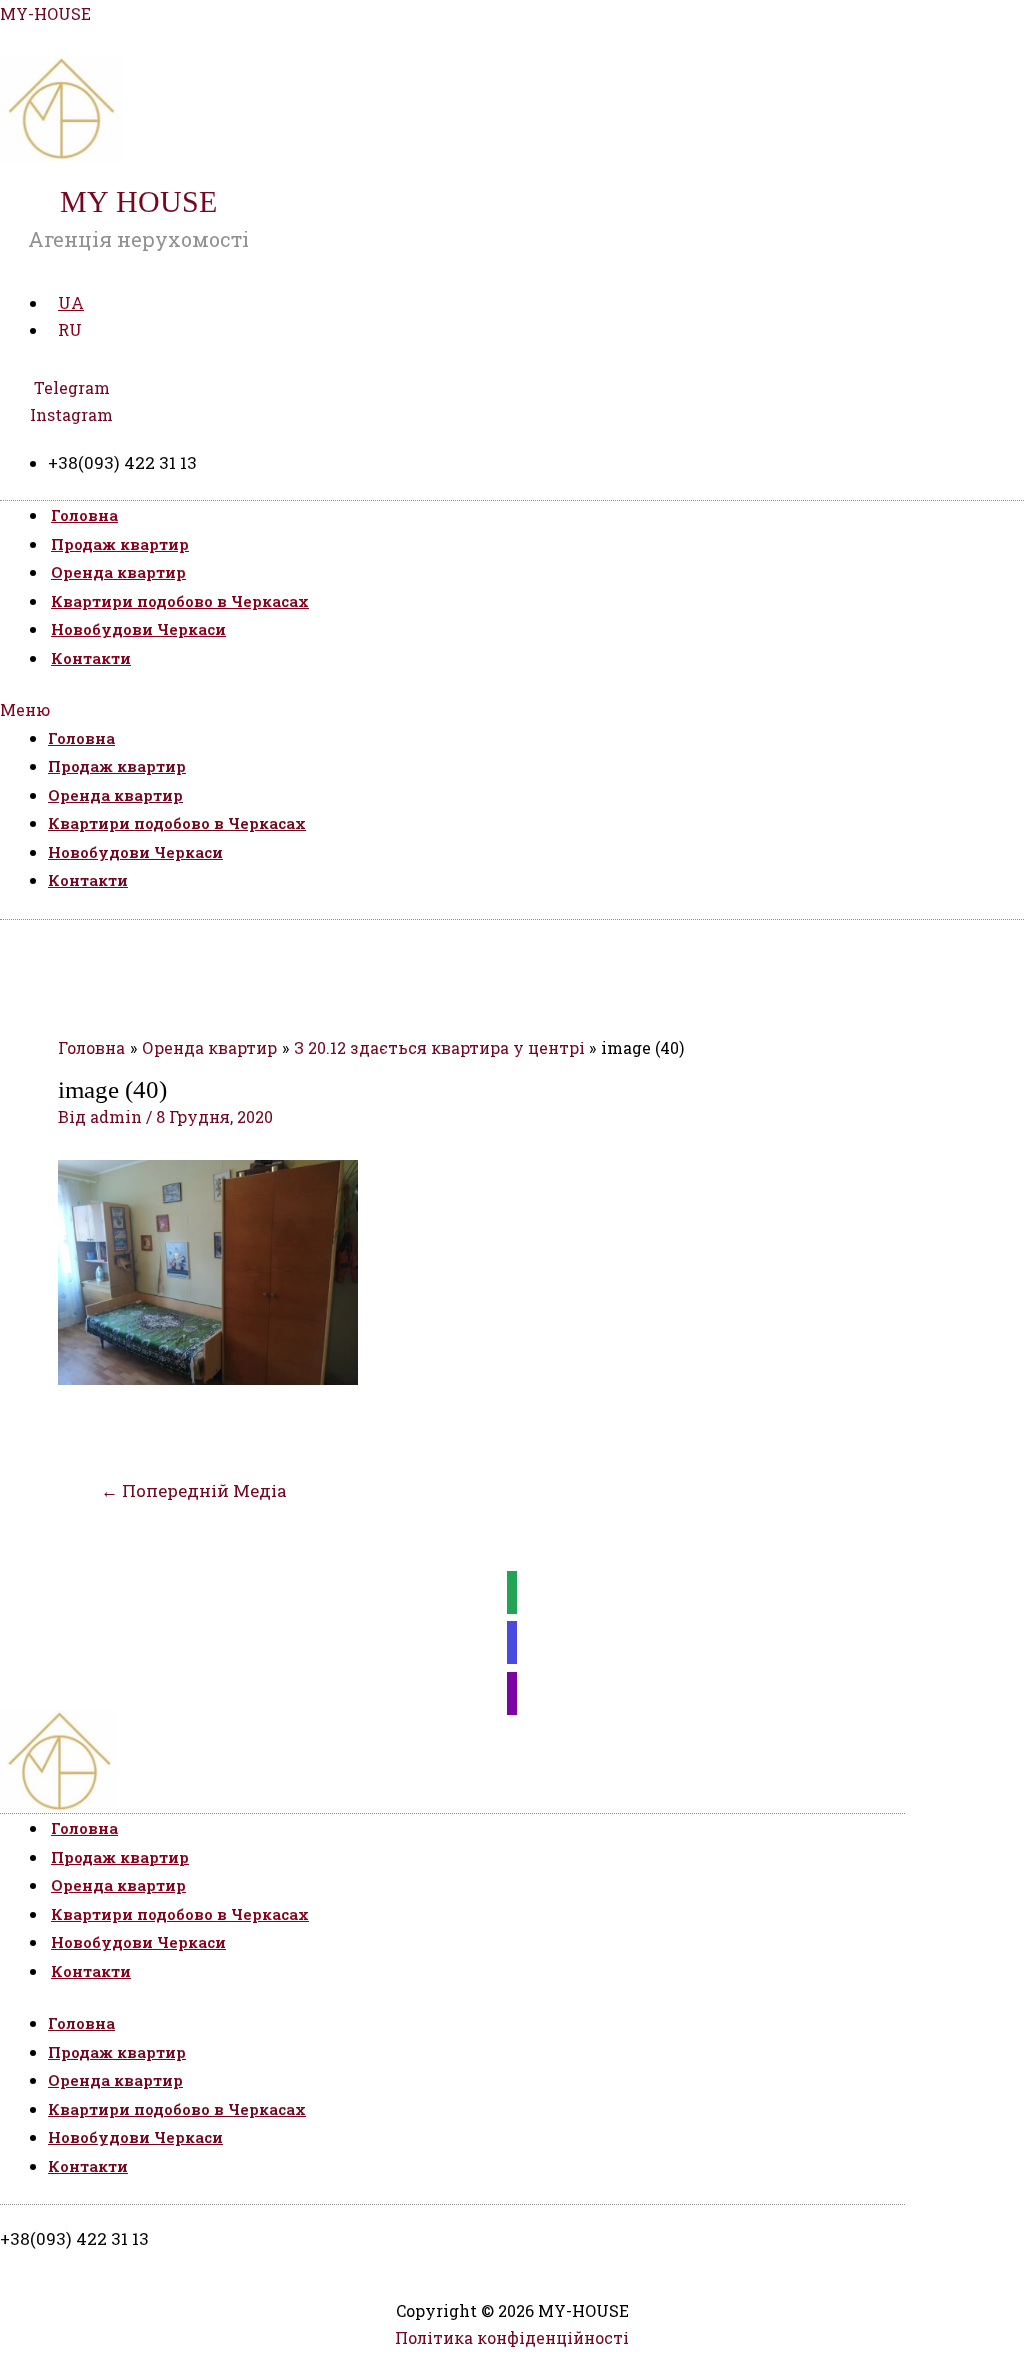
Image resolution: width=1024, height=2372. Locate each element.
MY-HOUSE (45, 13)
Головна (84, 515)
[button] (512, 710)
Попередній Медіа (194, 1490)
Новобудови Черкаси (138, 629)
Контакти (91, 658)
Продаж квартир (120, 544)
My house (138, 201)
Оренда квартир (118, 572)
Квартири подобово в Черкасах (180, 601)
